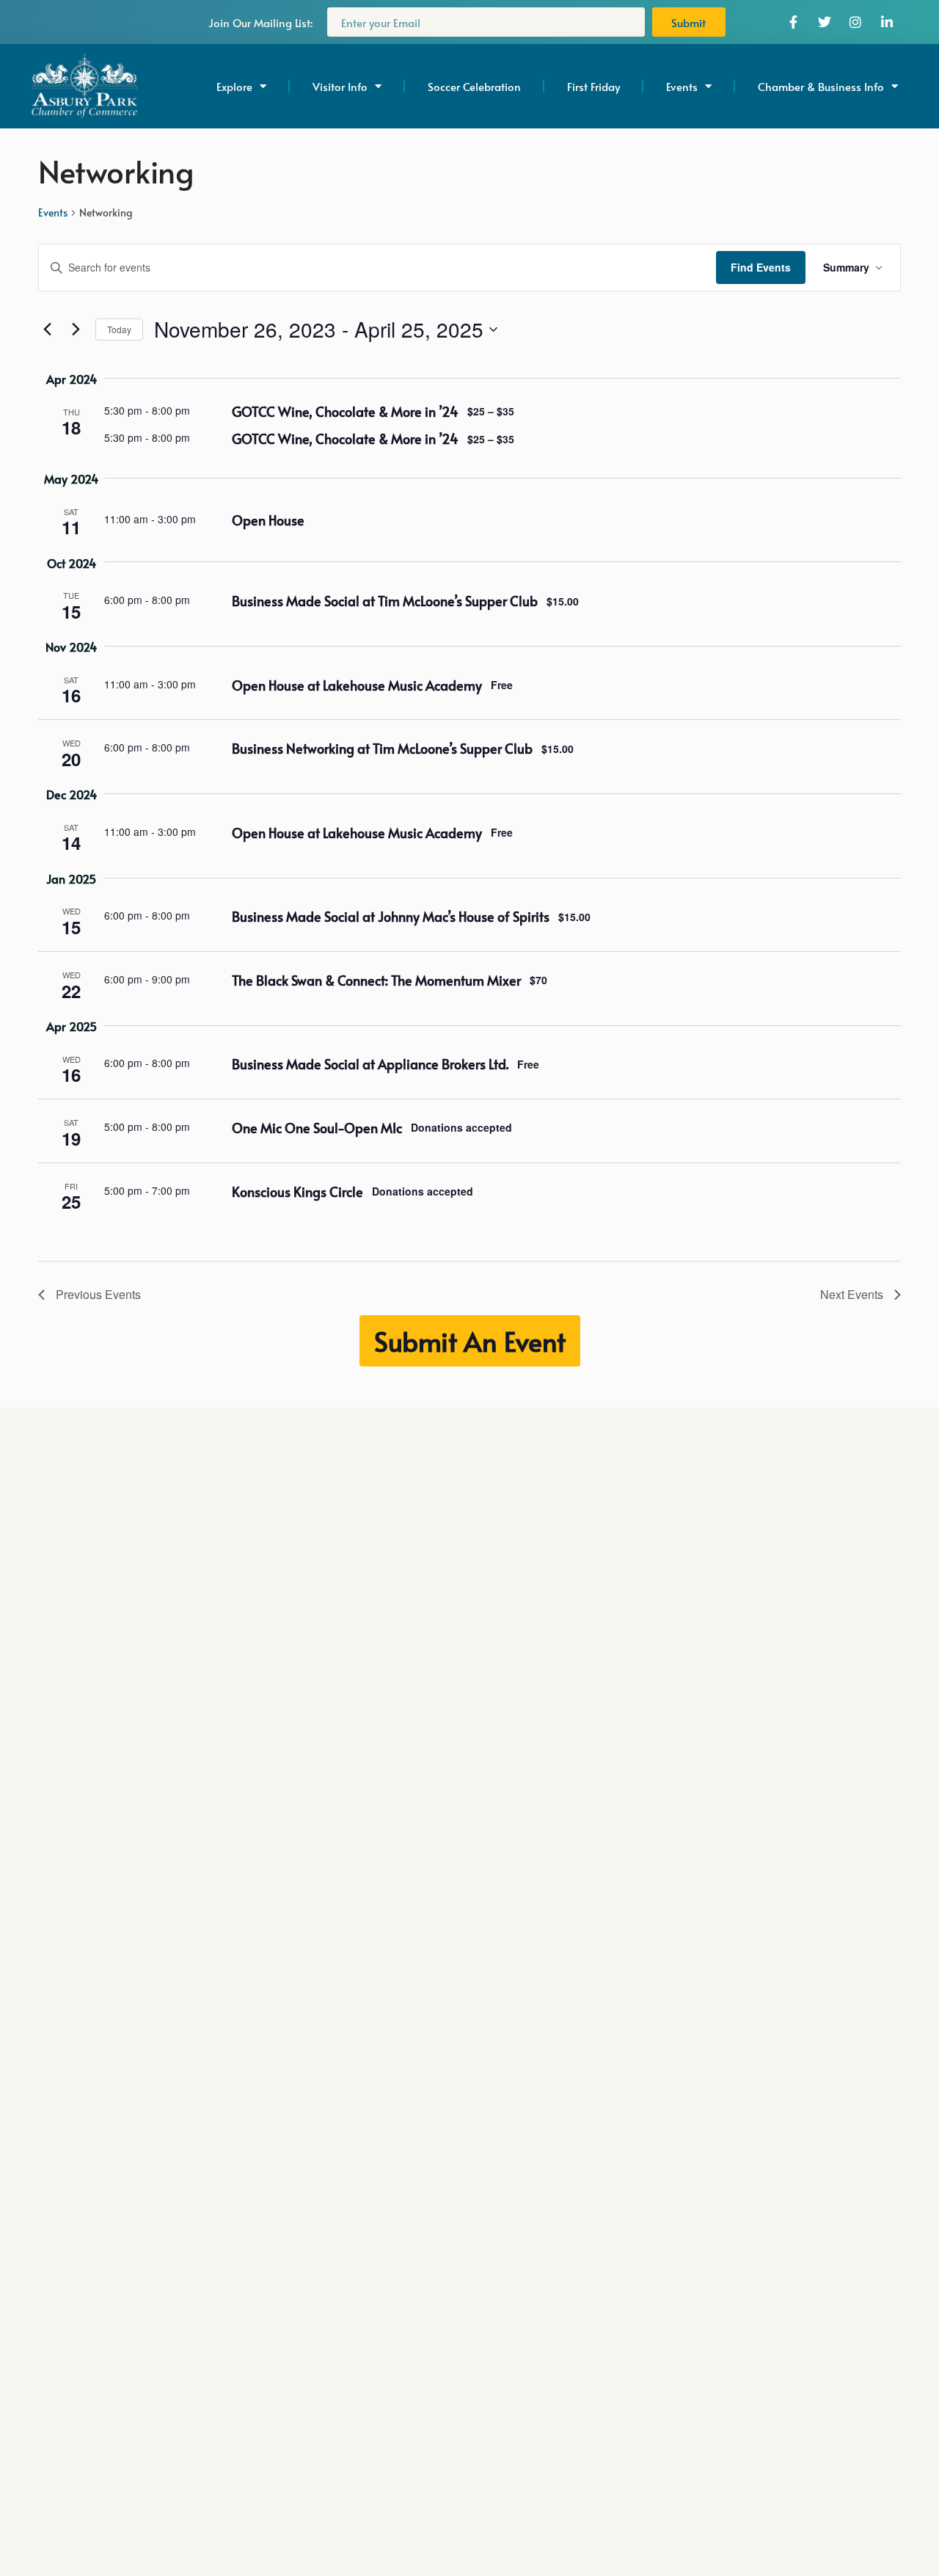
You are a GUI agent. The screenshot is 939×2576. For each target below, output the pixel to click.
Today (119, 329)
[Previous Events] (47, 330)
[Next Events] (76, 330)
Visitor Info (340, 86)
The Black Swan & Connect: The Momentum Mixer (376, 980)
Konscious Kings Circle (297, 1191)
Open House (268, 520)
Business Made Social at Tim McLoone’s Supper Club (385, 601)
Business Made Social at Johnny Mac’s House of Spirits (391, 916)
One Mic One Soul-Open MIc (317, 1128)
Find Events (761, 267)
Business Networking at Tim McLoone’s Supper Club (382, 748)
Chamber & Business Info (821, 86)
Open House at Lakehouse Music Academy (357, 685)
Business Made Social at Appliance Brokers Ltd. (370, 1064)
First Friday (593, 86)
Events (53, 212)
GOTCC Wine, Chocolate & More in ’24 (345, 411)
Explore (234, 86)
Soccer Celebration (474, 86)
